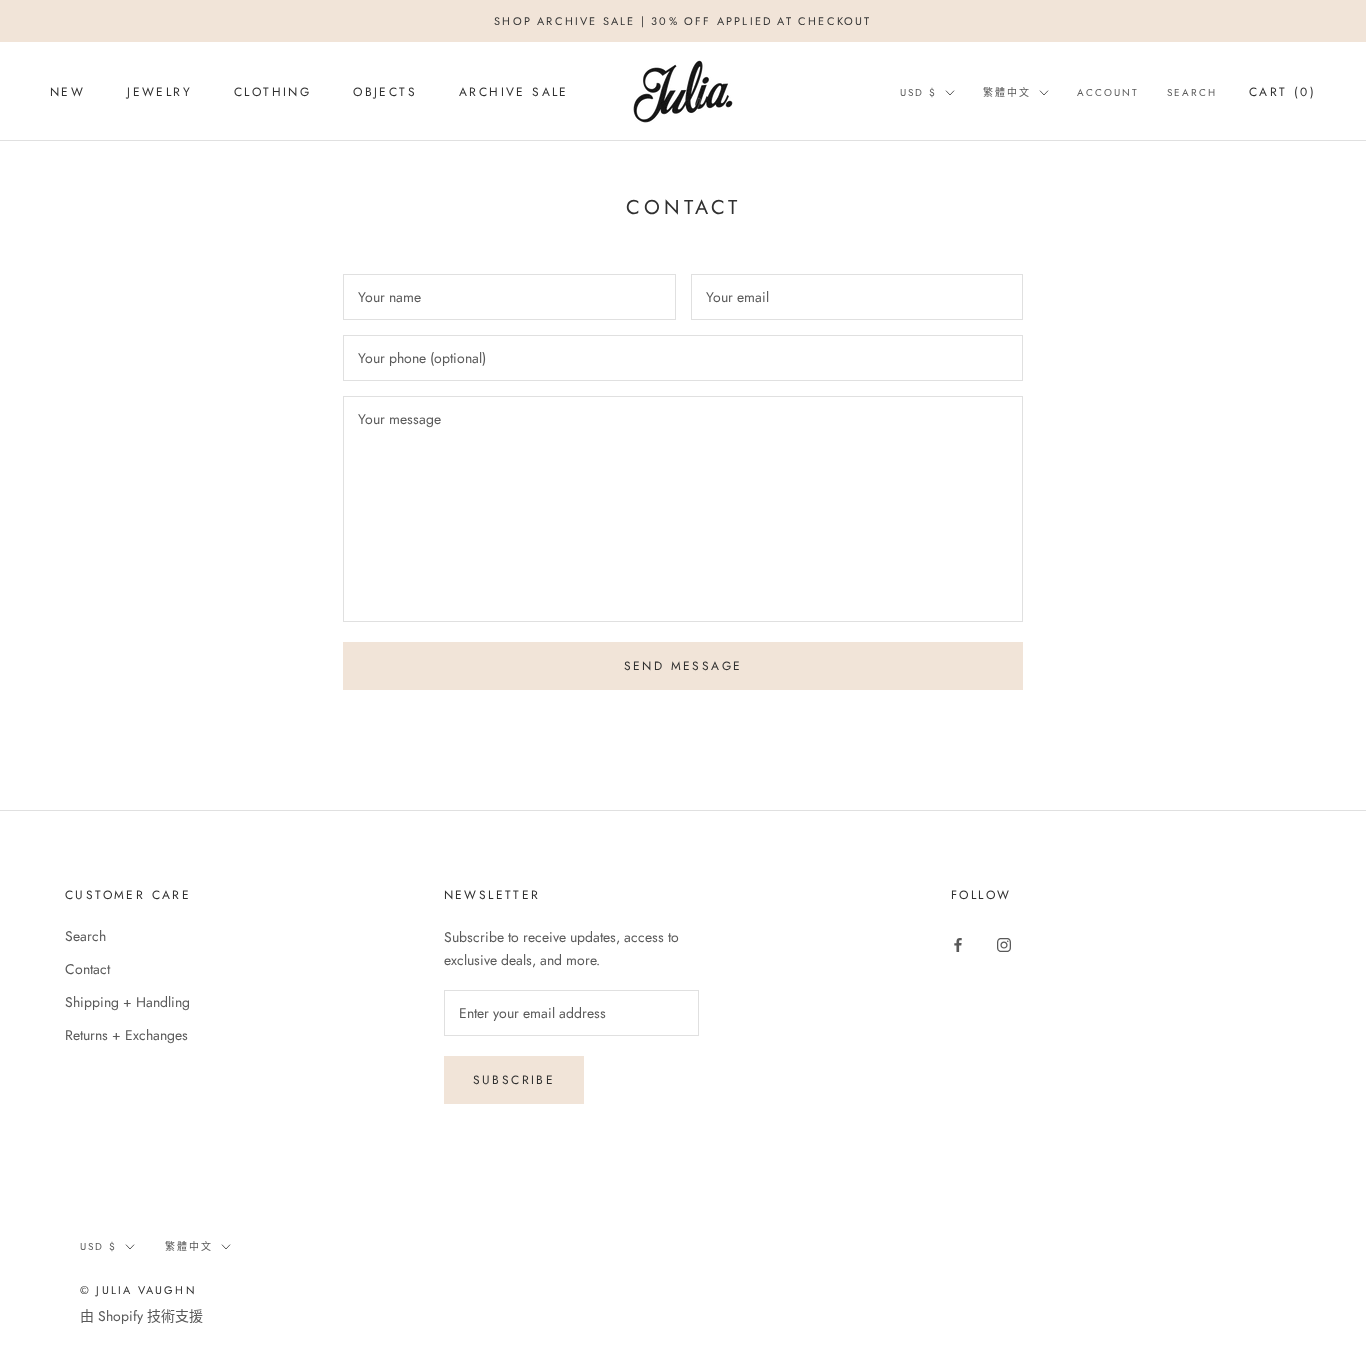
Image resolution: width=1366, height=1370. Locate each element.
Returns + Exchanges (126, 1035)
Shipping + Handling (127, 1002)
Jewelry (159, 92)
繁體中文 (1007, 92)
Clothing (272, 92)
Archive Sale (514, 92)
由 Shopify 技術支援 (141, 1316)
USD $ (918, 92)
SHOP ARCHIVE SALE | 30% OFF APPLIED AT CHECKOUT (682, 21)
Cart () (1282, 92)
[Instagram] (1004, 943)
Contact (87, 969)
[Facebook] (958, 943)
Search (1192, 92)
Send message (683, 666)
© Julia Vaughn (138, 1290)
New (67, 92)
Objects (385, 92)
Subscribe (514, 1080)
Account (1108, 92)
